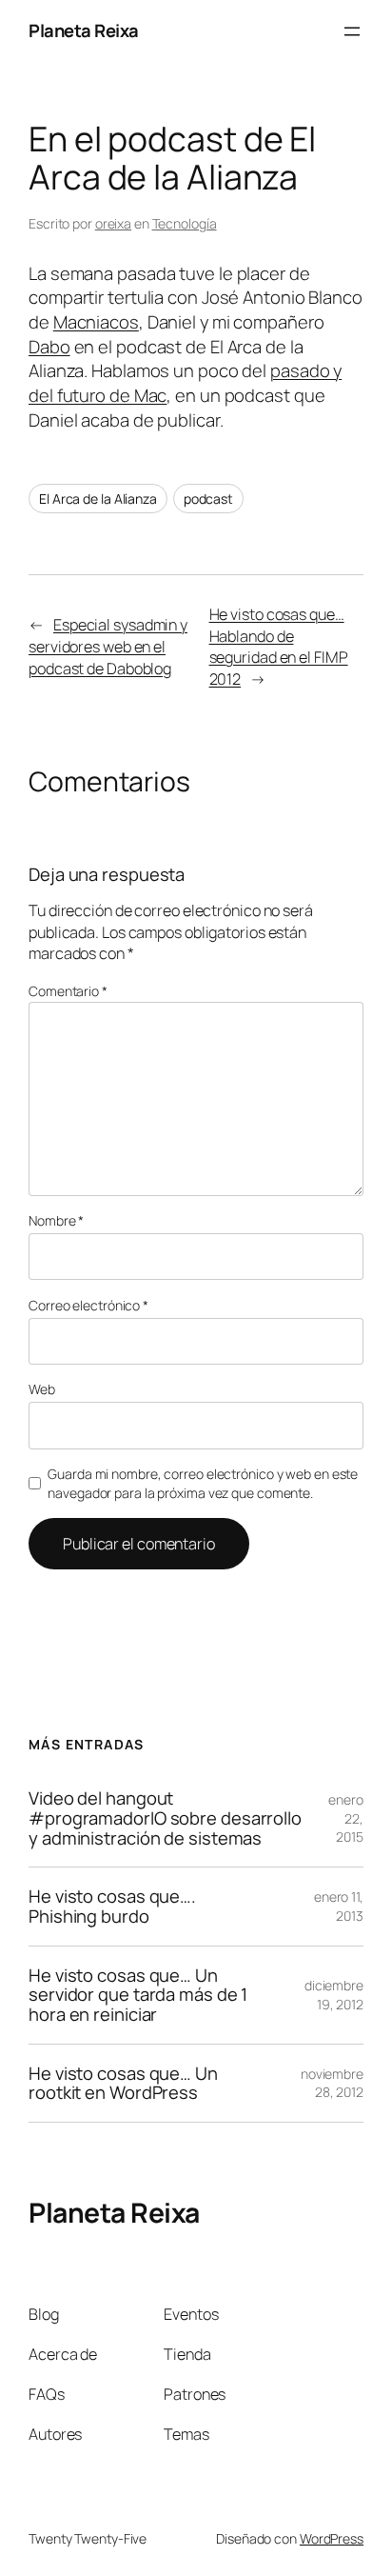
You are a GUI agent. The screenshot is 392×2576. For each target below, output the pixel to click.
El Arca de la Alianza (98, 499)
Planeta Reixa (84, 30)
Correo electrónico (88, 1305)
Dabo (49, 347)
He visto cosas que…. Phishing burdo (112, 1906)
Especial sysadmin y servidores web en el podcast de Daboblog (108, 646)
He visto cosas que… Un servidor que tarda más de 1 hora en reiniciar (138, 1995)
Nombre (56, 1220)
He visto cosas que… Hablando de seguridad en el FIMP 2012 (279, 647)
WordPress (332, 2538)
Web (42, 1389)
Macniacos (96, 322)
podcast (208, 499)
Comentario (68, 991)
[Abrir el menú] (352, 31)
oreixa (113, 223)
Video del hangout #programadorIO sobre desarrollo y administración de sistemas (165, 1818)
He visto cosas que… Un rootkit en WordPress (123, 2083)
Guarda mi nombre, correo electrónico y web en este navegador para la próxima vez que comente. (203, 1483)
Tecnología (185, 223)
